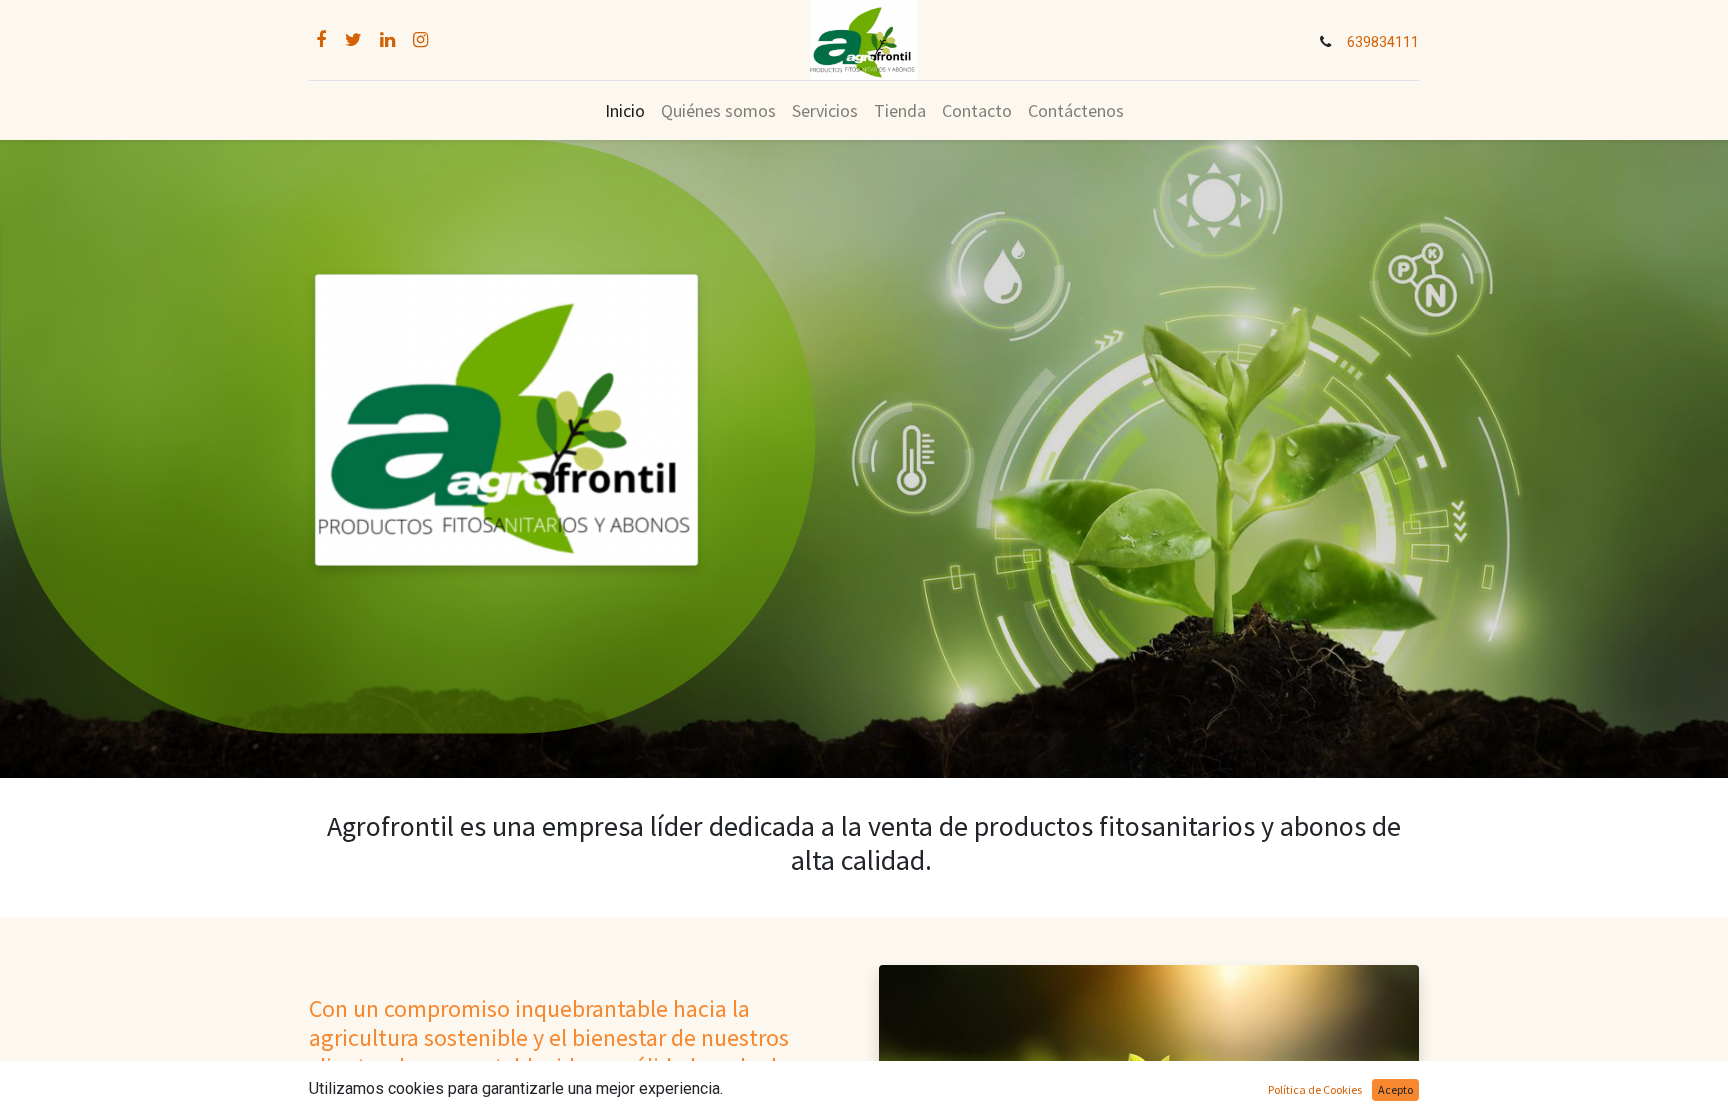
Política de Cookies (1315, 1089)
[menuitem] (625, 110)
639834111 (1383, 42)
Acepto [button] (1395, 1089)
